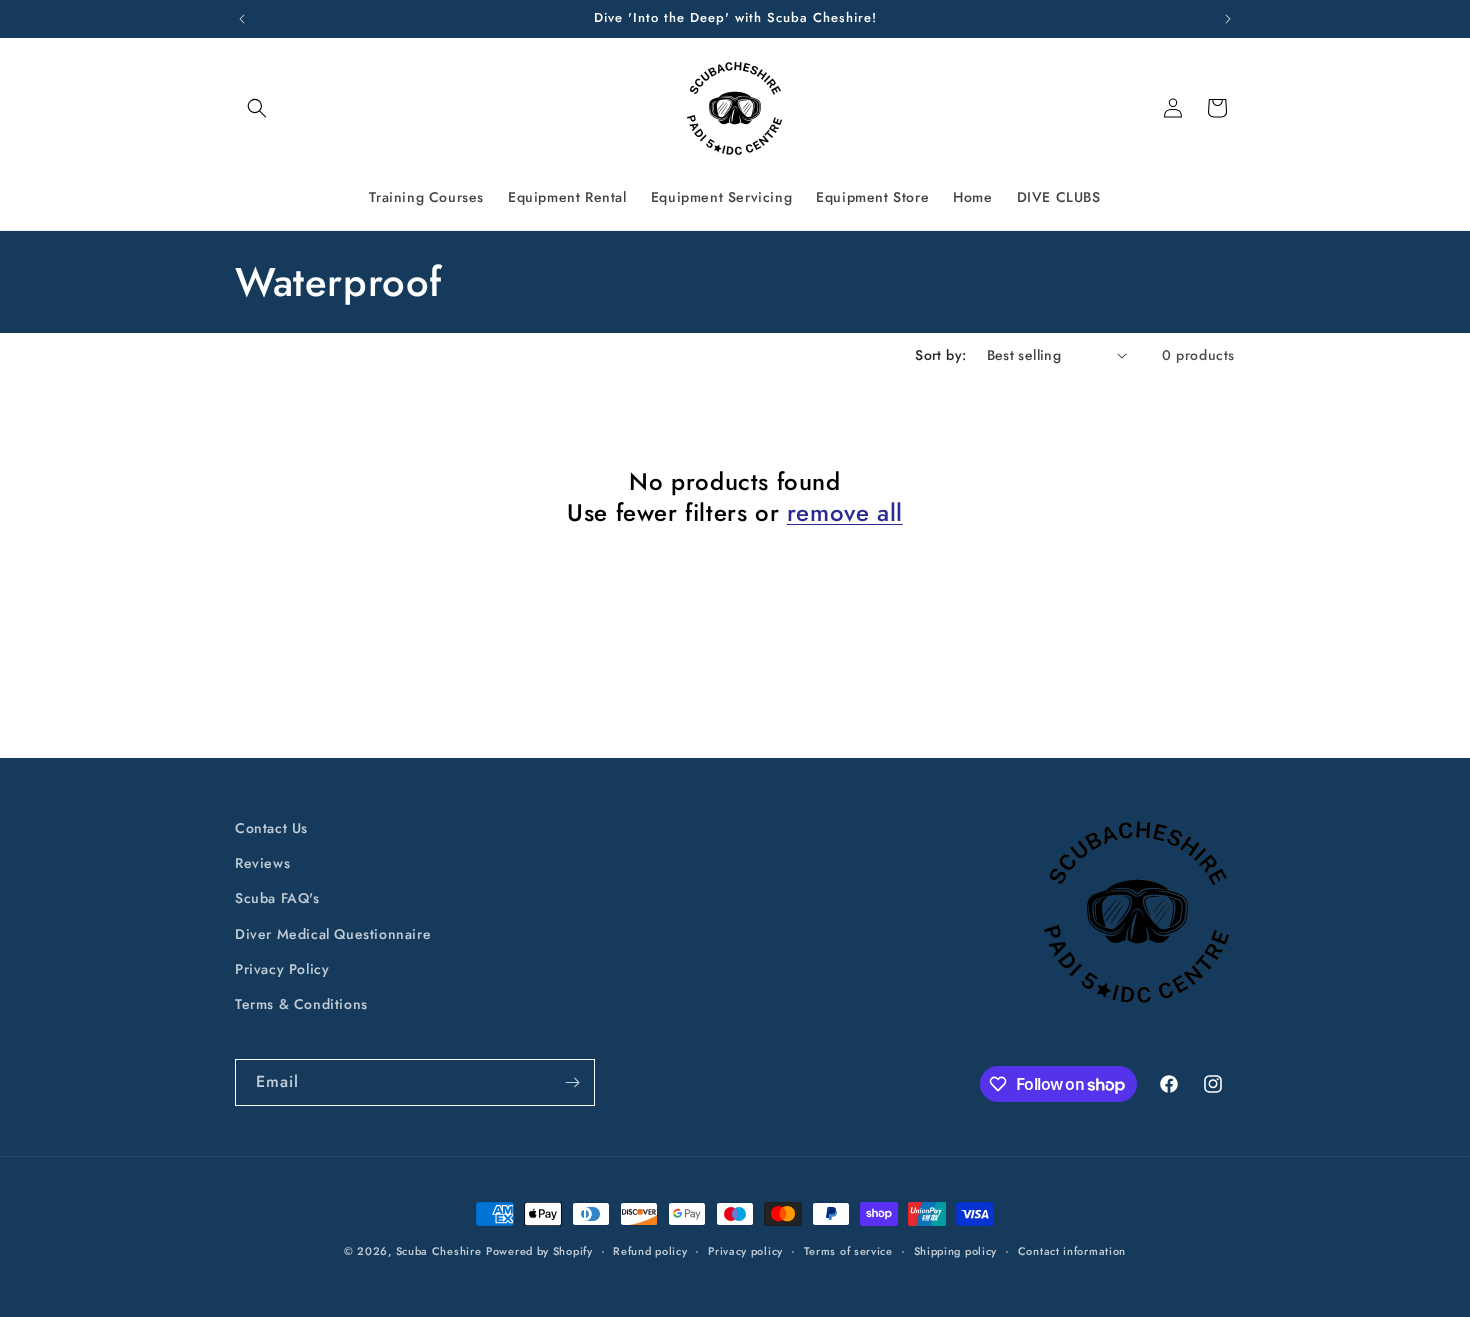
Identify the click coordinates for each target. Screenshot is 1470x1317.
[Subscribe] (572, 1082)
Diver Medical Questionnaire (333, 934)
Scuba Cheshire (439, 1251)
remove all (845, 512)
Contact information (1072, 1251)
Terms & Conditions (301, 1004)
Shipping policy (956, 1251)
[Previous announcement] (242, 19)
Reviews (262, 863)
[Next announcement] (1228, 19)
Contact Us (271, 828)
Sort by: (940, 355)
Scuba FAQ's (277, 898)
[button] (257, 108)
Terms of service (848, 1251)
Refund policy (650, 1251)
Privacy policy (745, 1251)
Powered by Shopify (539, 1251)
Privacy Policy (282, 969)
